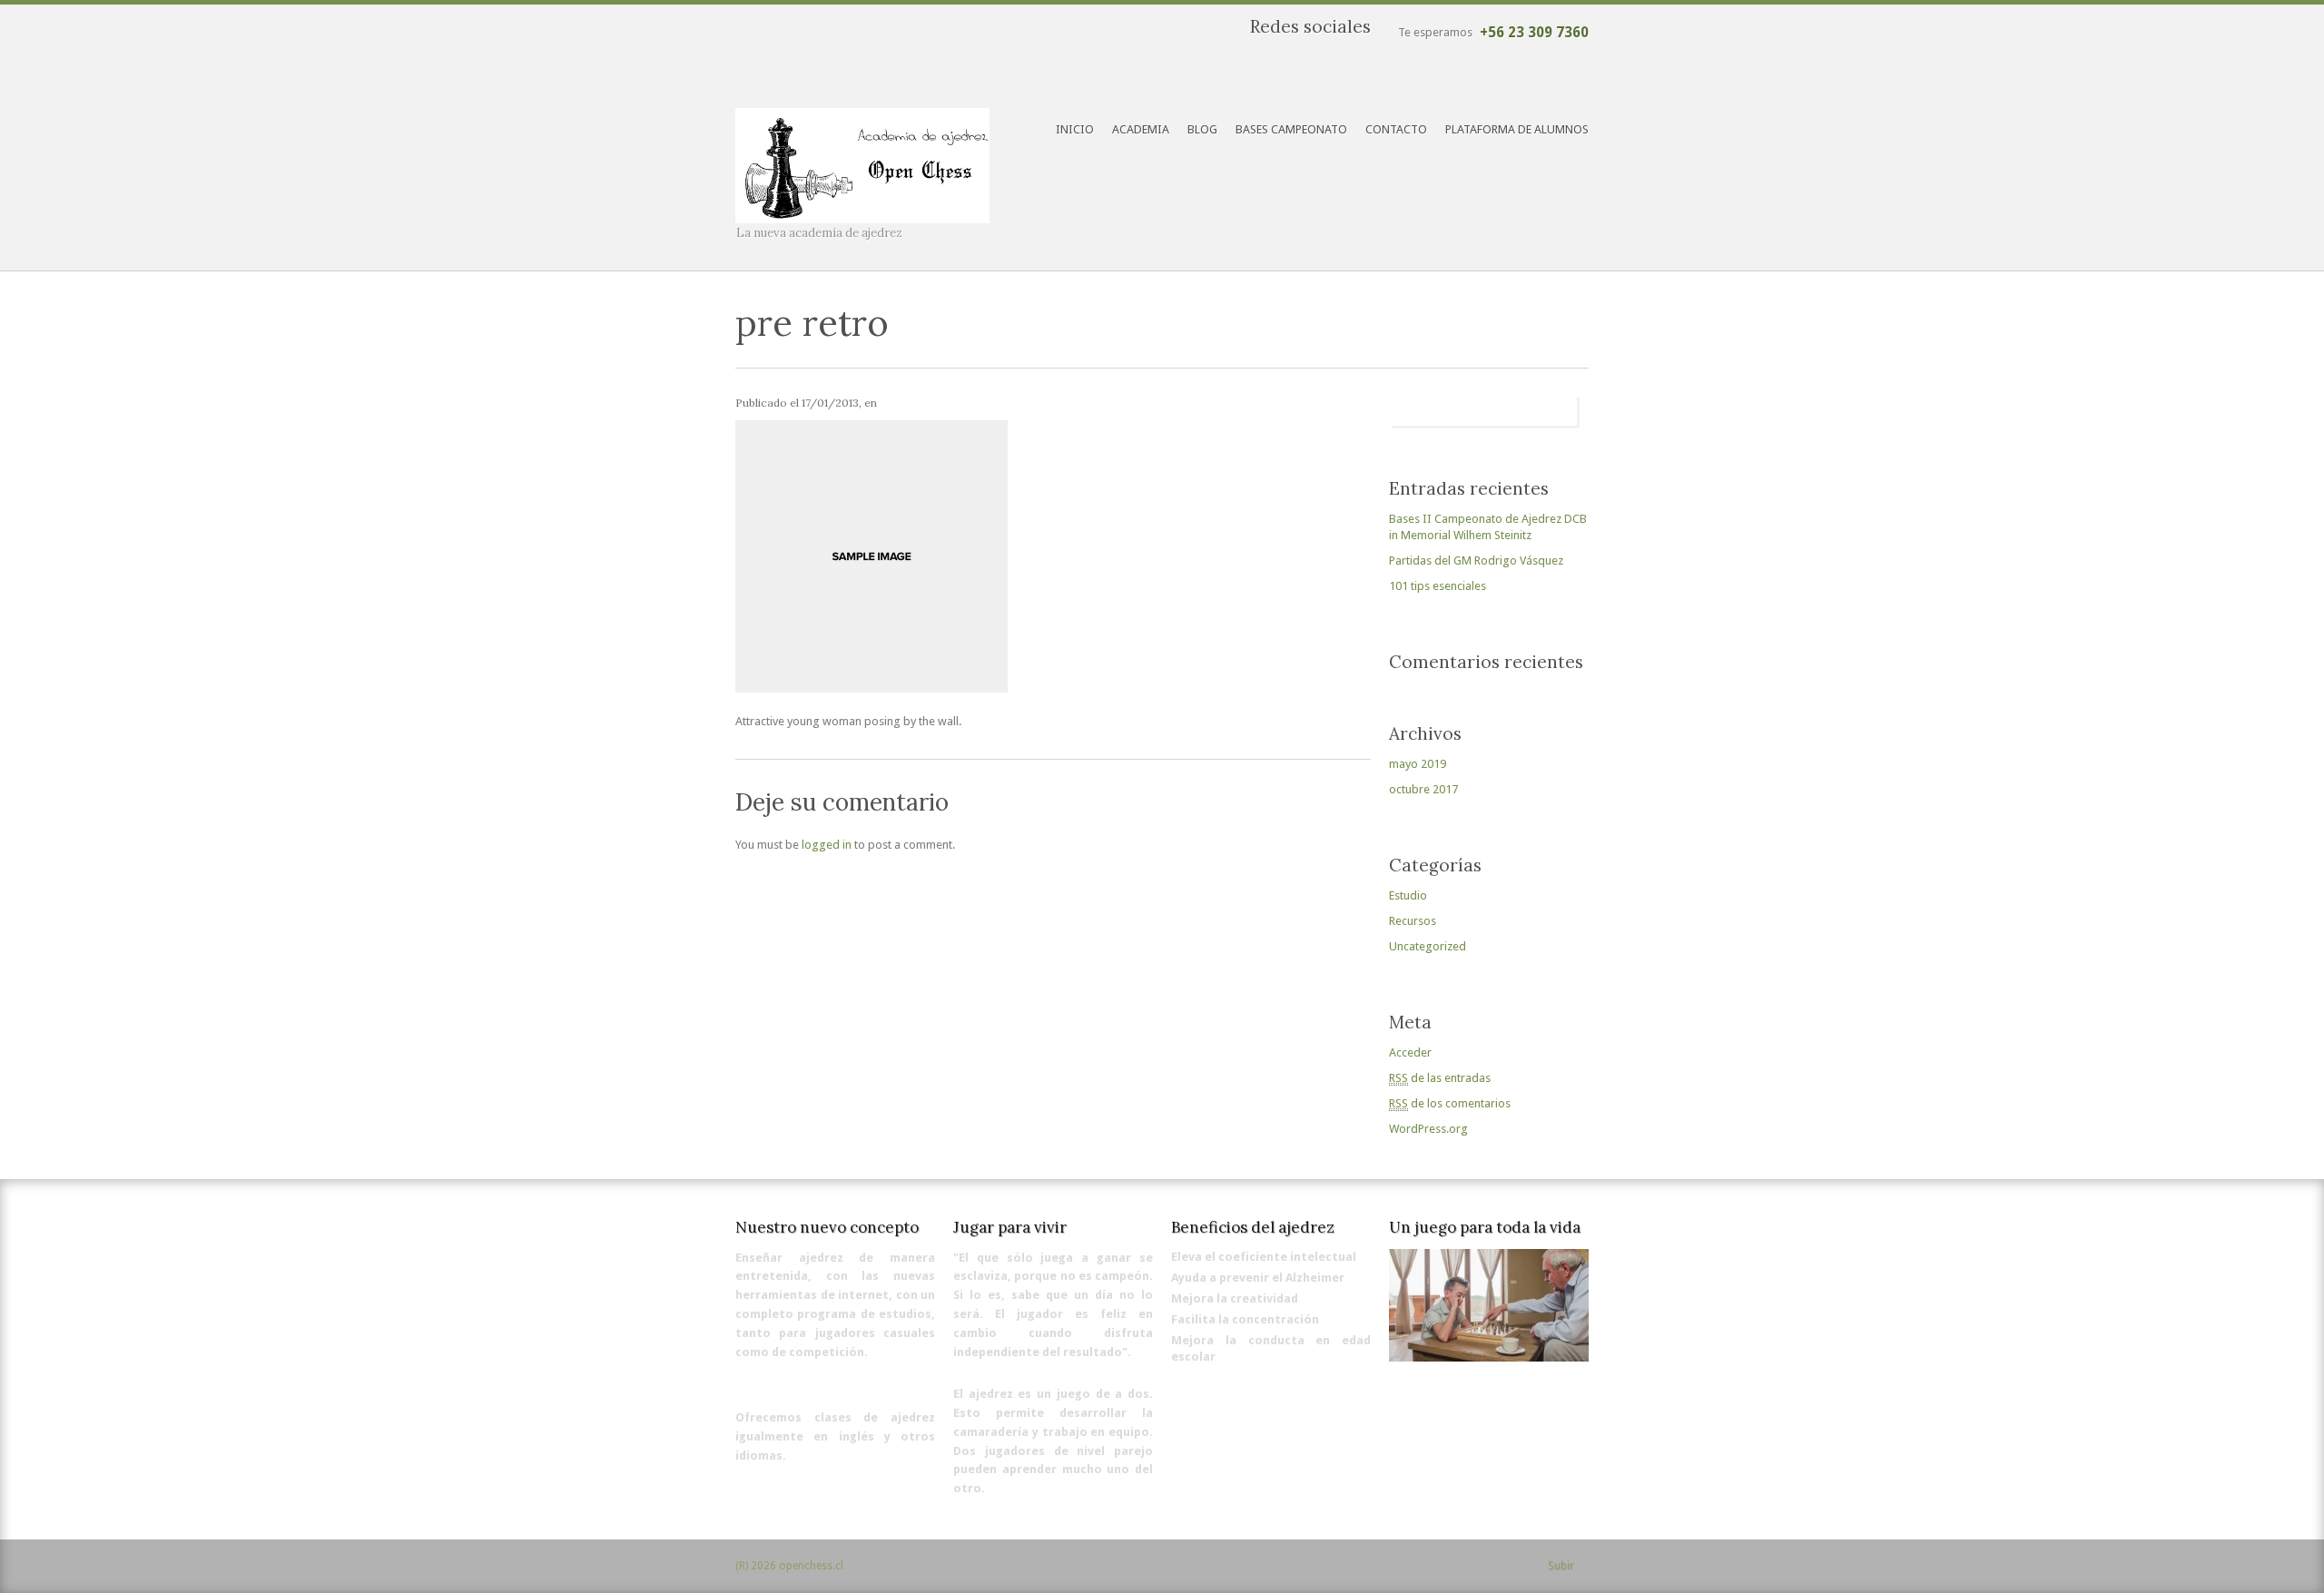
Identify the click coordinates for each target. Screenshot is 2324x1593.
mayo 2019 (1418, 764)
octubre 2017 (1423, 789)
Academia (1141, 129)
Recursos (1413, 921)
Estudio (1408, 895)
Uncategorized (1428, 946)
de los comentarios (1450, 1103)
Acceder (1410, 1052)
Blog (1202, 129)
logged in (827, 845)
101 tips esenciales (1438, 586)
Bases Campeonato (1291, 129)
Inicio (1075, 129)
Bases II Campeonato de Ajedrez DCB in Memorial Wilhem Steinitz (1488, 527)
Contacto (1396, 129)
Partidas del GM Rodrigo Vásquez (1476, 560)
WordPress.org (1428, 1129)
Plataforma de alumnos (1517, 129)
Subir (1561, 1566)
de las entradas (1440, 1078)
